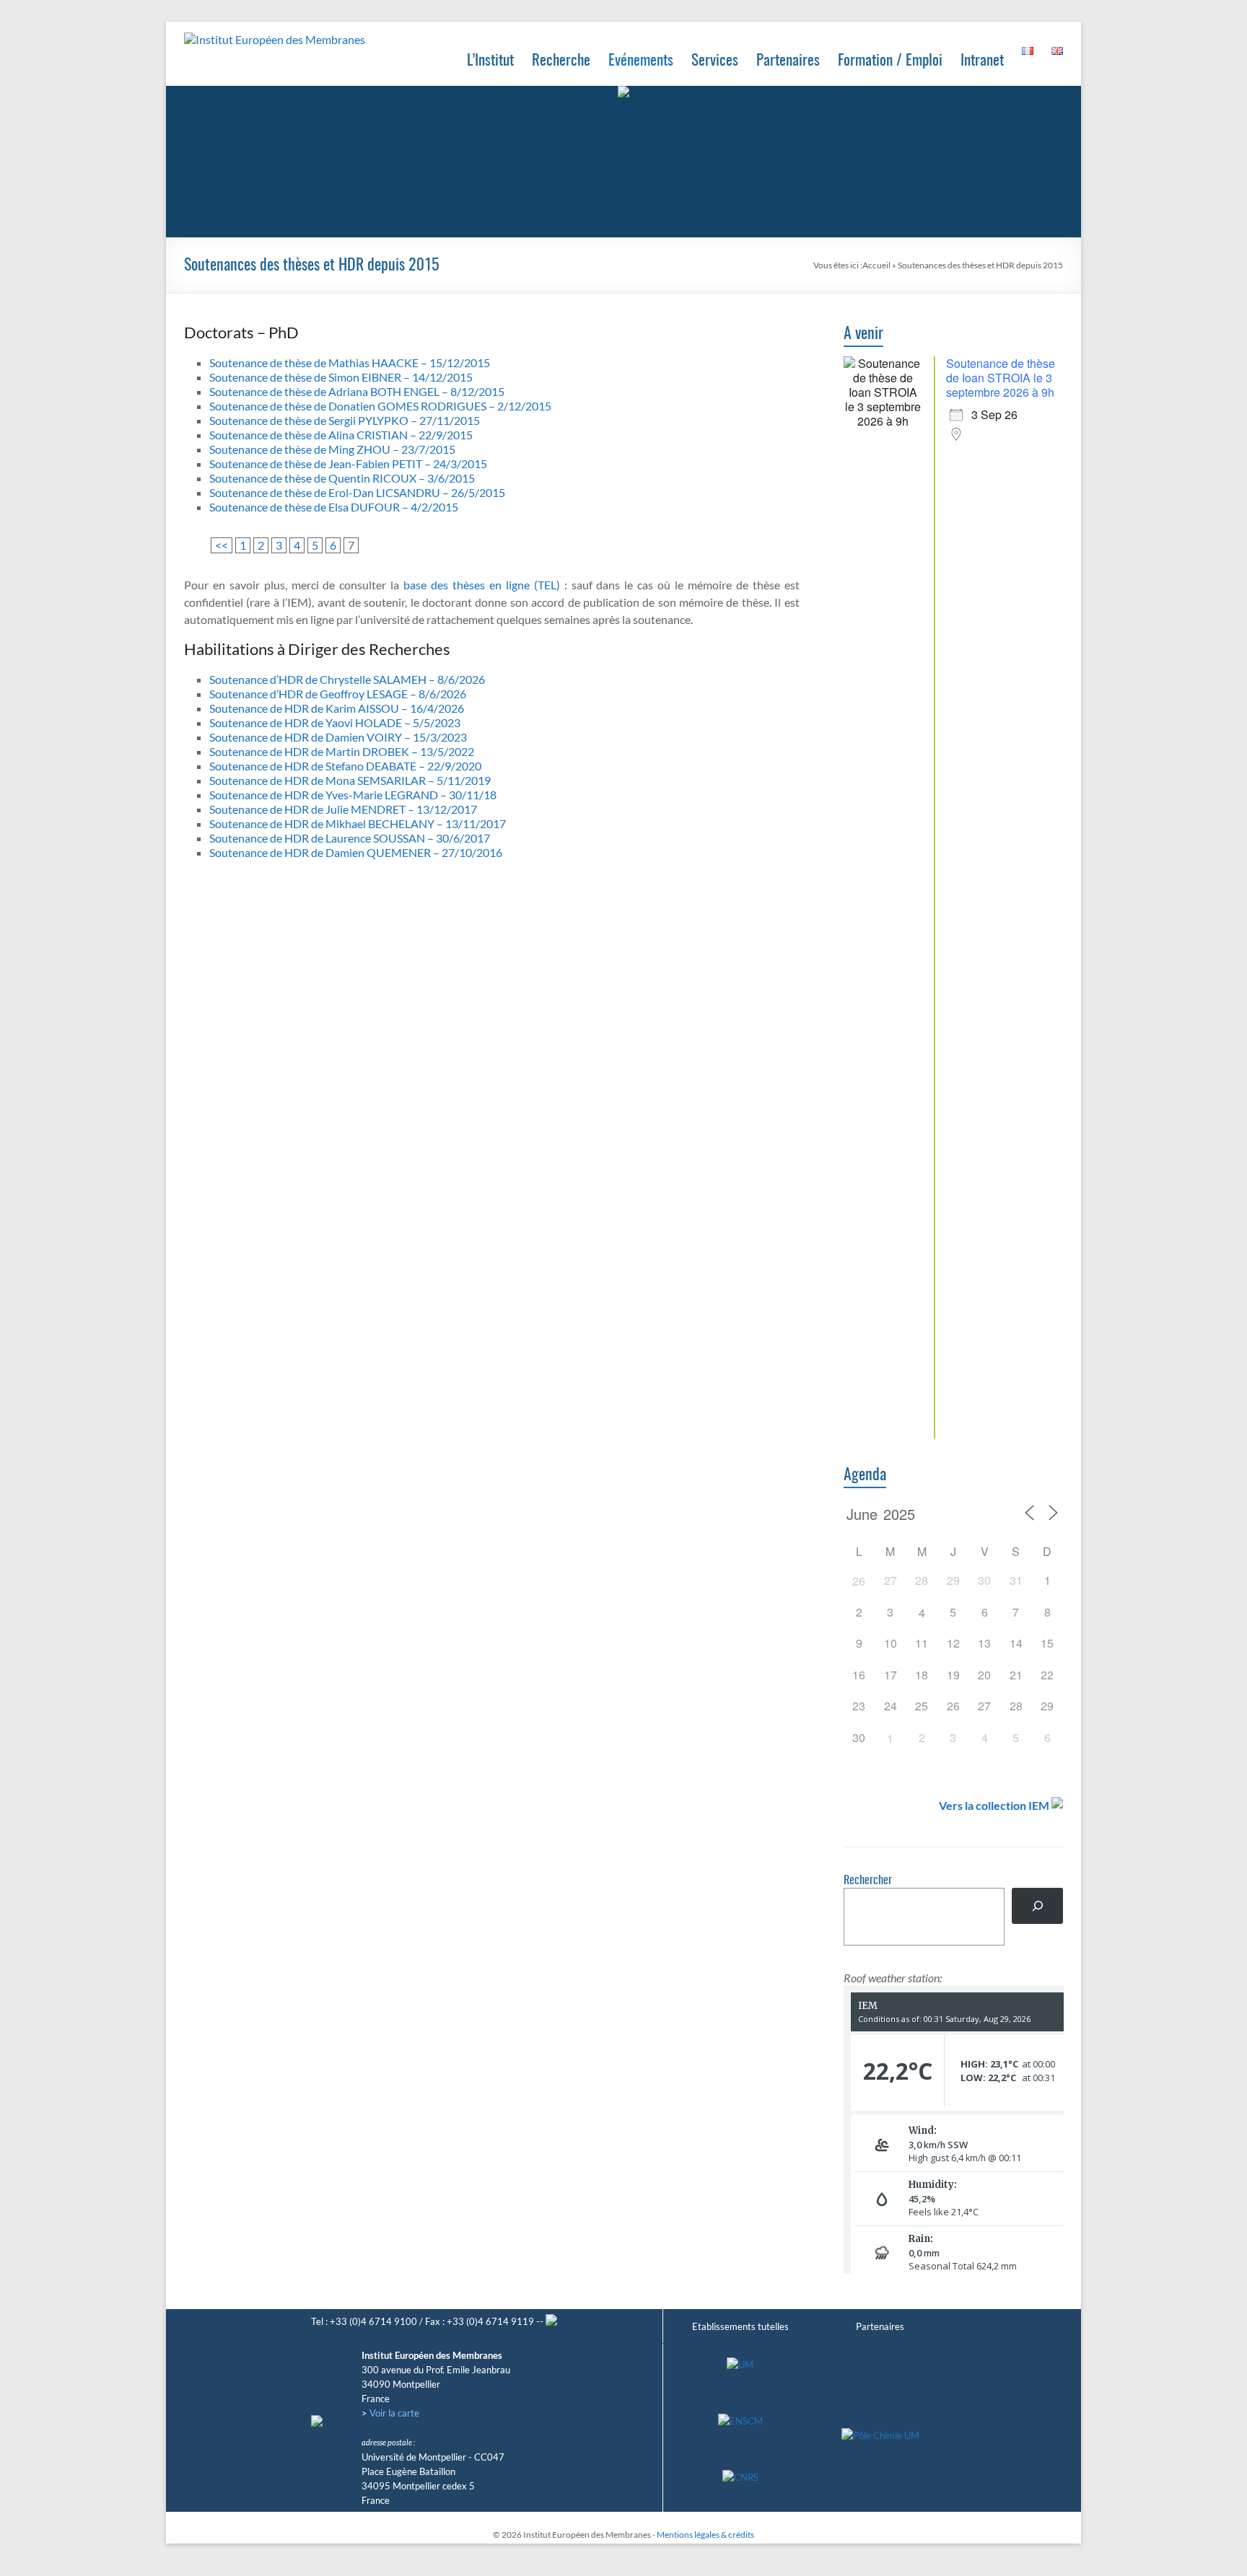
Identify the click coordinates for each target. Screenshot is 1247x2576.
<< (222, 545)
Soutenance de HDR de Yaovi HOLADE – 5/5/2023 (335, 722)
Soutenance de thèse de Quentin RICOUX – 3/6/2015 (342, 478)
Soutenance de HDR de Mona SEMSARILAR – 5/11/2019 (350, 780)
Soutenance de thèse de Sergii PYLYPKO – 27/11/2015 (345, 420)
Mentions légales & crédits (705, 2535)
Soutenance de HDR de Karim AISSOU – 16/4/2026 (337, 708)
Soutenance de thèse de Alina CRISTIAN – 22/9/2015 (341, 435)
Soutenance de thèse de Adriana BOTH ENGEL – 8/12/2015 (357, 391)
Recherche (561, 61)
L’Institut (490, 61)
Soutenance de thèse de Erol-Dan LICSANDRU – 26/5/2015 (357, 492)
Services (715, 61)
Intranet (982, 61)
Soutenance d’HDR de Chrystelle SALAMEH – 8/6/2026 (347, 679)
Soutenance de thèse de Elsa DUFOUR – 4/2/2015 (334, 507)
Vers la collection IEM (994, 1805)
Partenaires (788, 61)
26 (859, 1581)
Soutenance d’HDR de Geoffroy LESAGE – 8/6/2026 (338, 694)
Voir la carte (394, 2413)
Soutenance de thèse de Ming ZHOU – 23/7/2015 (332, 449)
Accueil (876, 265)
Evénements (641, 61)
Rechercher (868, 1881)
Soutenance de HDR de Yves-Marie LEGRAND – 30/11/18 (353, 795)
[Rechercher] (1037, 1905)
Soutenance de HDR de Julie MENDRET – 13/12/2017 (343, 809)
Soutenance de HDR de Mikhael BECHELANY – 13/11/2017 (358, 823)
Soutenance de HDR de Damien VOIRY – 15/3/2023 (338, 737)
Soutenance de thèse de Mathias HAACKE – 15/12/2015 (350, 362)
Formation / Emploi (890, 61)
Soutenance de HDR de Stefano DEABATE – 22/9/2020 (345, 766)
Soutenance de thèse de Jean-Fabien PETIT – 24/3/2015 (348, 463)
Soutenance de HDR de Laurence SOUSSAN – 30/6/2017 (350, 838)
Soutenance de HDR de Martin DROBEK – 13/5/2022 (342, 751)
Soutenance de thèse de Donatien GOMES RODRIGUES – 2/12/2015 (380, 406)
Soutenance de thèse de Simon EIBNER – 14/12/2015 (341, 377)
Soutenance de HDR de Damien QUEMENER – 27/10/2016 (356, 852)
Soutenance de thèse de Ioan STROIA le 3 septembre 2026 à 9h (1001, 378)
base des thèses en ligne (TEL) (482, 585)
